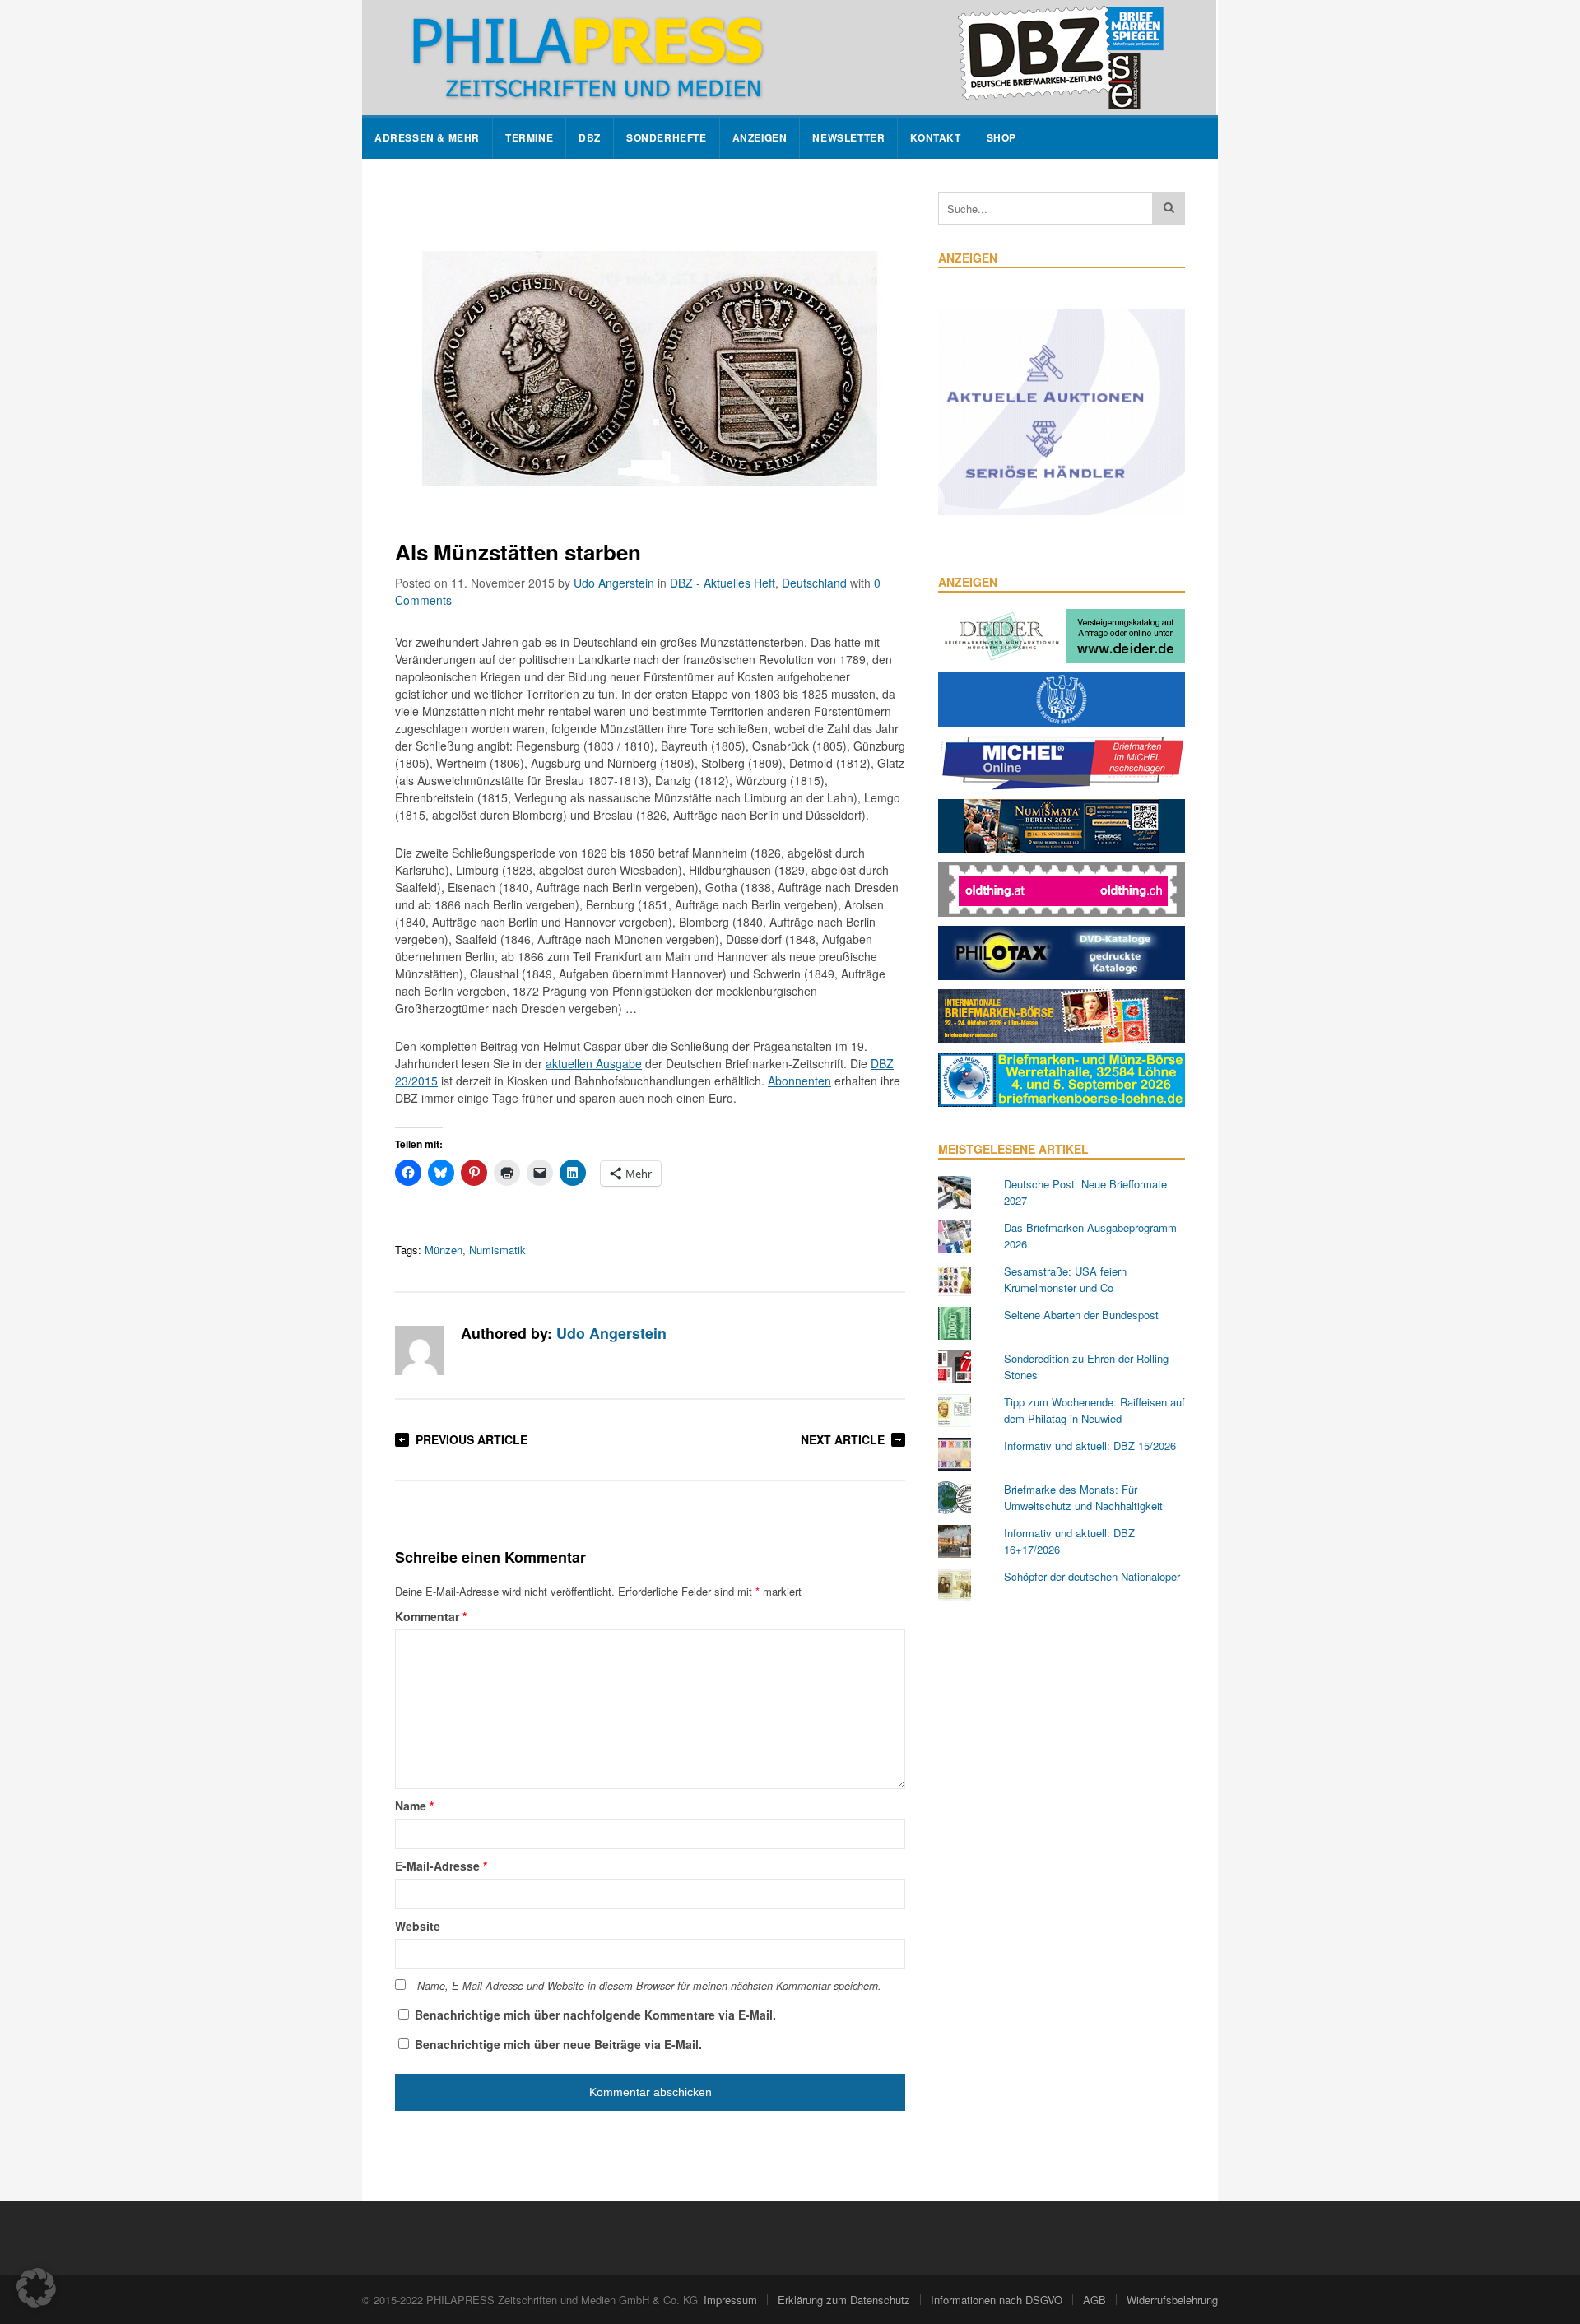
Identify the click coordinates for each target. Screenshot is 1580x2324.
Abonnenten (799, 1081)
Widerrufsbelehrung (1172, 2300)
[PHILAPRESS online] (789, 58)
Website (418, 1926)
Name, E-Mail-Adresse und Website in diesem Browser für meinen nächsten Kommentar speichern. (649, 1986)
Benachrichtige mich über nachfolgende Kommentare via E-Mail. (595, 2015)
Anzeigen (760, 138)
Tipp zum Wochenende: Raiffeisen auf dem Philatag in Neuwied (1094, 1410)
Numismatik (497, 1250)
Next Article (843, 1439)
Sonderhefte (667, 138)
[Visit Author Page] (420, 1350)
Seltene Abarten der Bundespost (1081, 1315)
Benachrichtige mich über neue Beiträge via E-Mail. (558, 2044)
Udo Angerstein (614, 583)
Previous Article (472, 1439)
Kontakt (935, 138)
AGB (1094, 2300)
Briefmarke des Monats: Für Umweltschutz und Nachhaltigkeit (1083, 1497)
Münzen (444, 1250)
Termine (529, 138)
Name (414, 1806)
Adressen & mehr (427, 138)
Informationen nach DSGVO (997, 2300)
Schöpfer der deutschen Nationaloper (1092, 1576)
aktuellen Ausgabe (594, 1063)
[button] (36, 2288)
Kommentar (431, 1616)
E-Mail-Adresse (441, 1866)
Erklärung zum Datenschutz (844, 2300)
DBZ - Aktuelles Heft (723, 583)
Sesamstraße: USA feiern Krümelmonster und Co (1065, 1279)
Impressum (730, 2300)
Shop (1001, 138)
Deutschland (814, 583)
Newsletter (848, 138)
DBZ (590, 138)
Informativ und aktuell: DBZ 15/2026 (1090, 1446)
